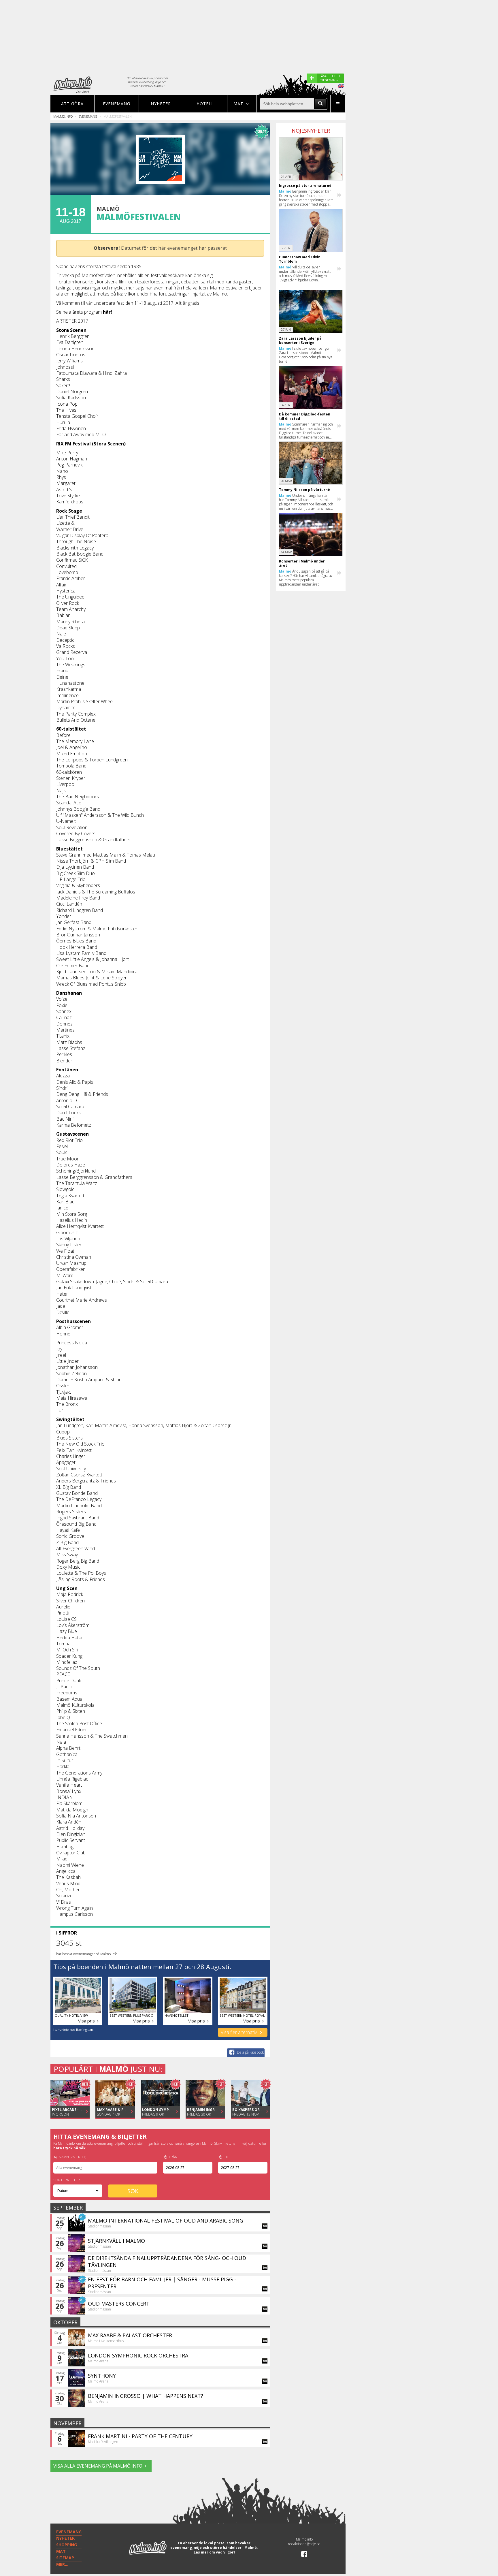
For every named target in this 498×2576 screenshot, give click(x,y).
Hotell (205, 104)
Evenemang (117, 104)
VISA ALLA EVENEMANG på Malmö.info (98, 2466)
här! (107, 312)
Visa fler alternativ (239, 2032)
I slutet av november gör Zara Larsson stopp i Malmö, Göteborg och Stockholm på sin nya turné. (306, 355)
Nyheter (161, 104)
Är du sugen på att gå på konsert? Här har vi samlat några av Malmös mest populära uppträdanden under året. (306, 578)
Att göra (72, 104)
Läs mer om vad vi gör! (214, 2552)
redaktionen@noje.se (304, 2544)
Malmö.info (63, 116)
